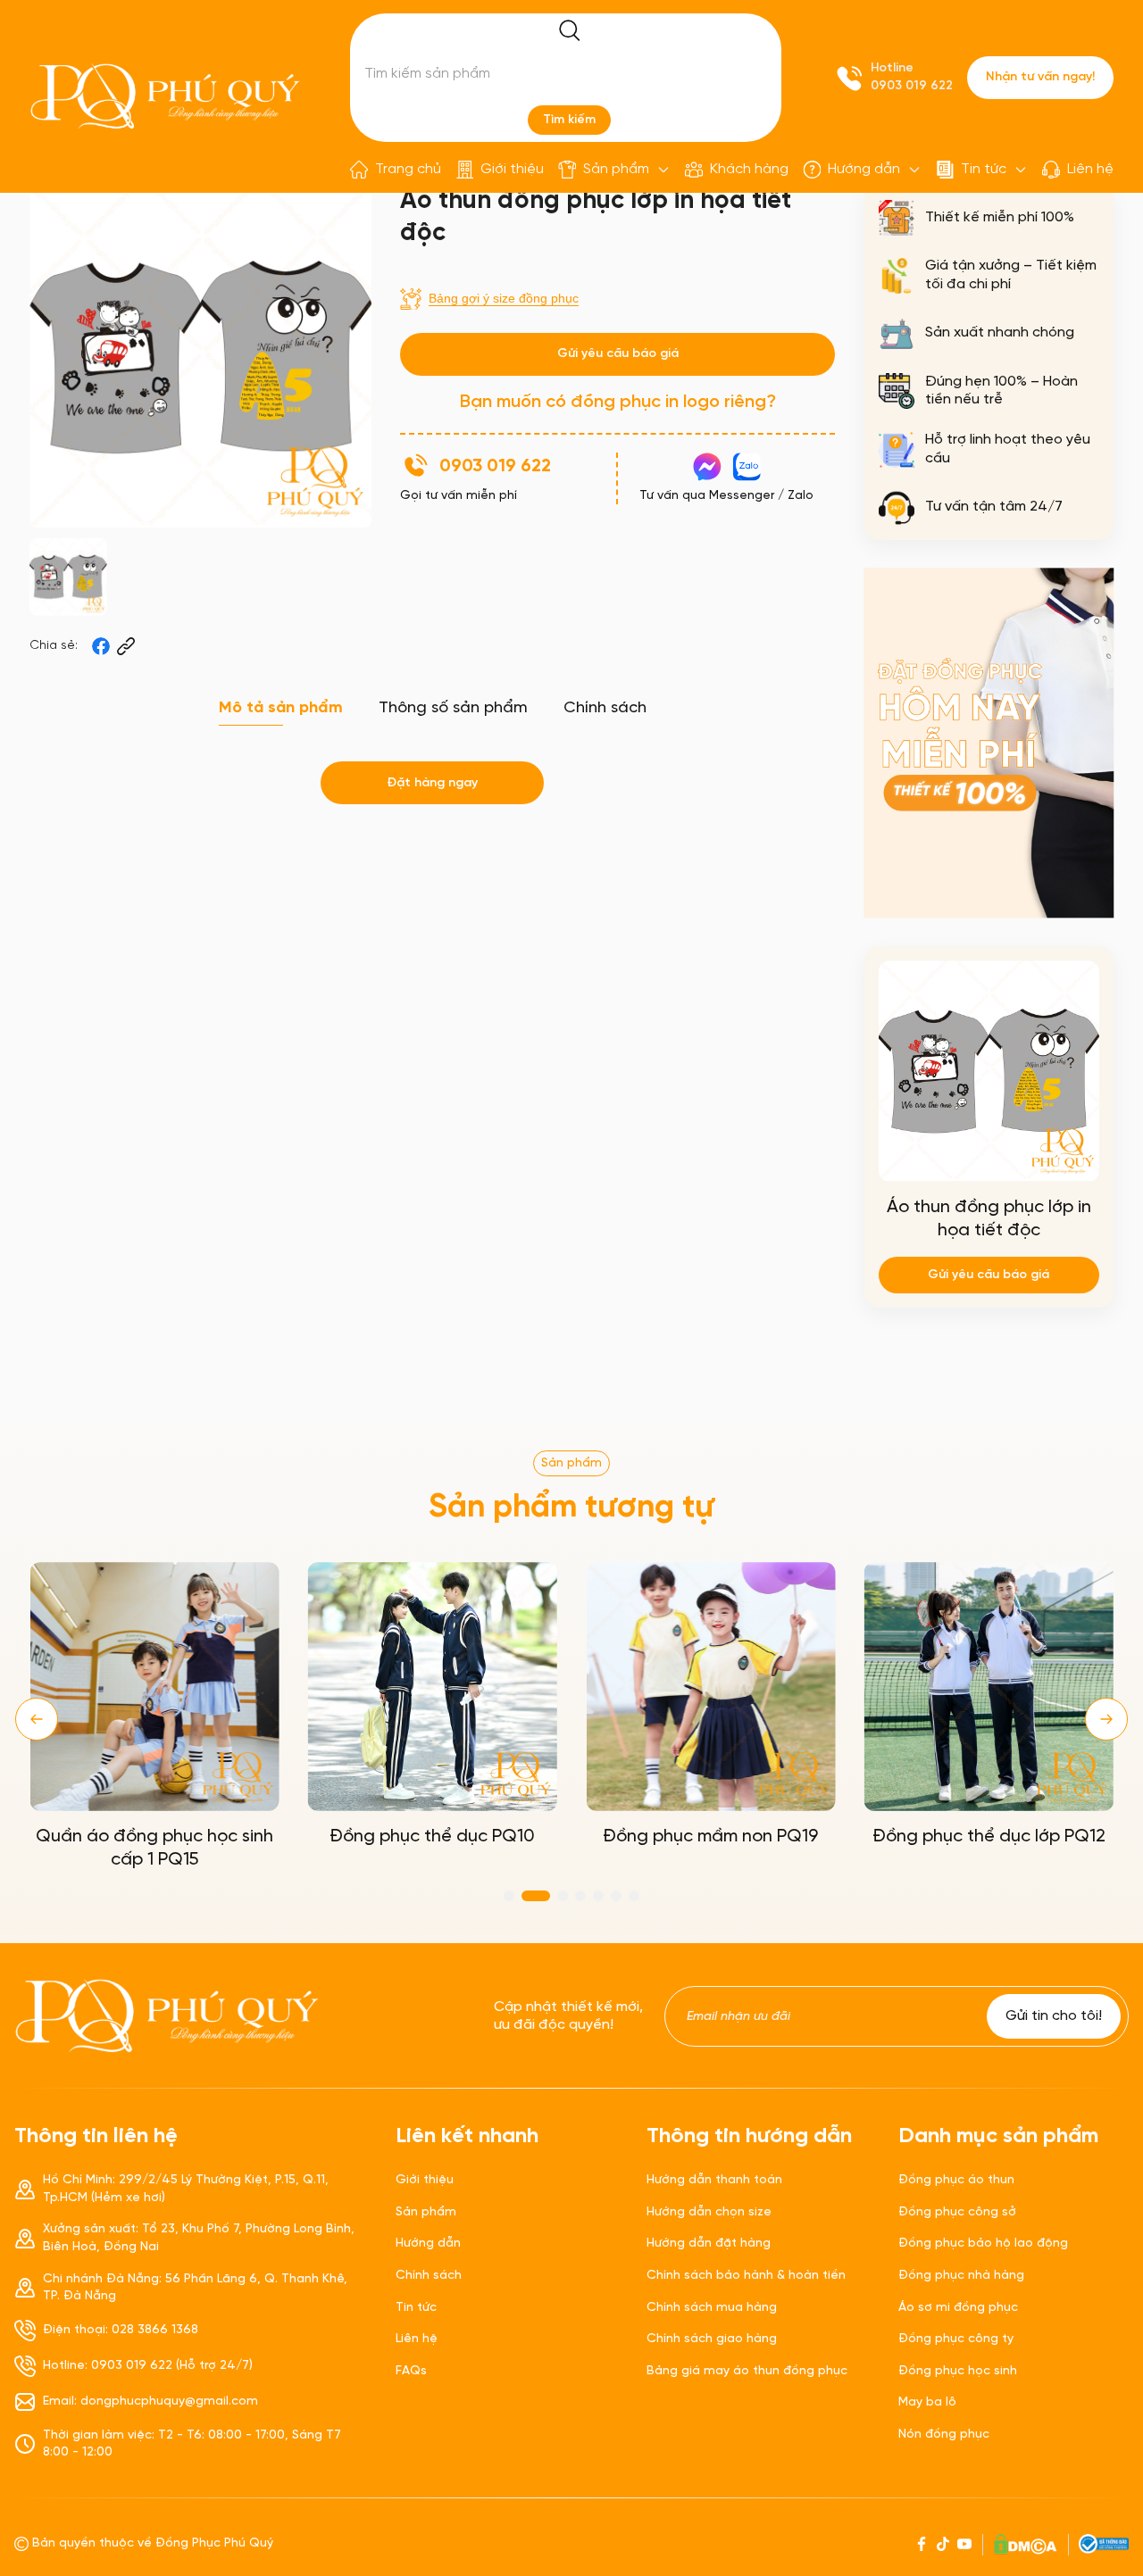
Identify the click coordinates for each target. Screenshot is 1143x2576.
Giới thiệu (512, 169)
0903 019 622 (912, 86)
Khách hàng (749, 169)
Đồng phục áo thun (956, 2180)
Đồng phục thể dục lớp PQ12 (989, 1836)
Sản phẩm (616, 169)
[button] (37, 1719)
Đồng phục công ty (956, 2339)
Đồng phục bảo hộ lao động (983, 2244)
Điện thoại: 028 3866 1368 (121, 2330)
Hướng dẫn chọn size (709, 2212)
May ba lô (927, 2402)
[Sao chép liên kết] (126, 646)
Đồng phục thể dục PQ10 (432, 1836)
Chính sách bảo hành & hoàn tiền (746, 2276)
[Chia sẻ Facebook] (101, 646)
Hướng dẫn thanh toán (714, 2180)
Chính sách (429, 2276)
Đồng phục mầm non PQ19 (710, 1836)
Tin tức (984, 169)
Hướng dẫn (864, 169)
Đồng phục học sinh (958, 2371)
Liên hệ (1090, 169)
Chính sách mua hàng (712, 2308)
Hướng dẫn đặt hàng (709, 2244)
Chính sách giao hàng (712, 2339)
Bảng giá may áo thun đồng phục (747, 2371)
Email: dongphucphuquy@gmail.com (150, 2401)
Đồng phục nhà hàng (961, 2276)
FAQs (411, 2371)
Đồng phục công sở (957, 2212)
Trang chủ (408, 169)
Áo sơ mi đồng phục (958, 2308)
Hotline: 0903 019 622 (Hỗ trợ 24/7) (148, 2366)
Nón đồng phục (944, 2435)
